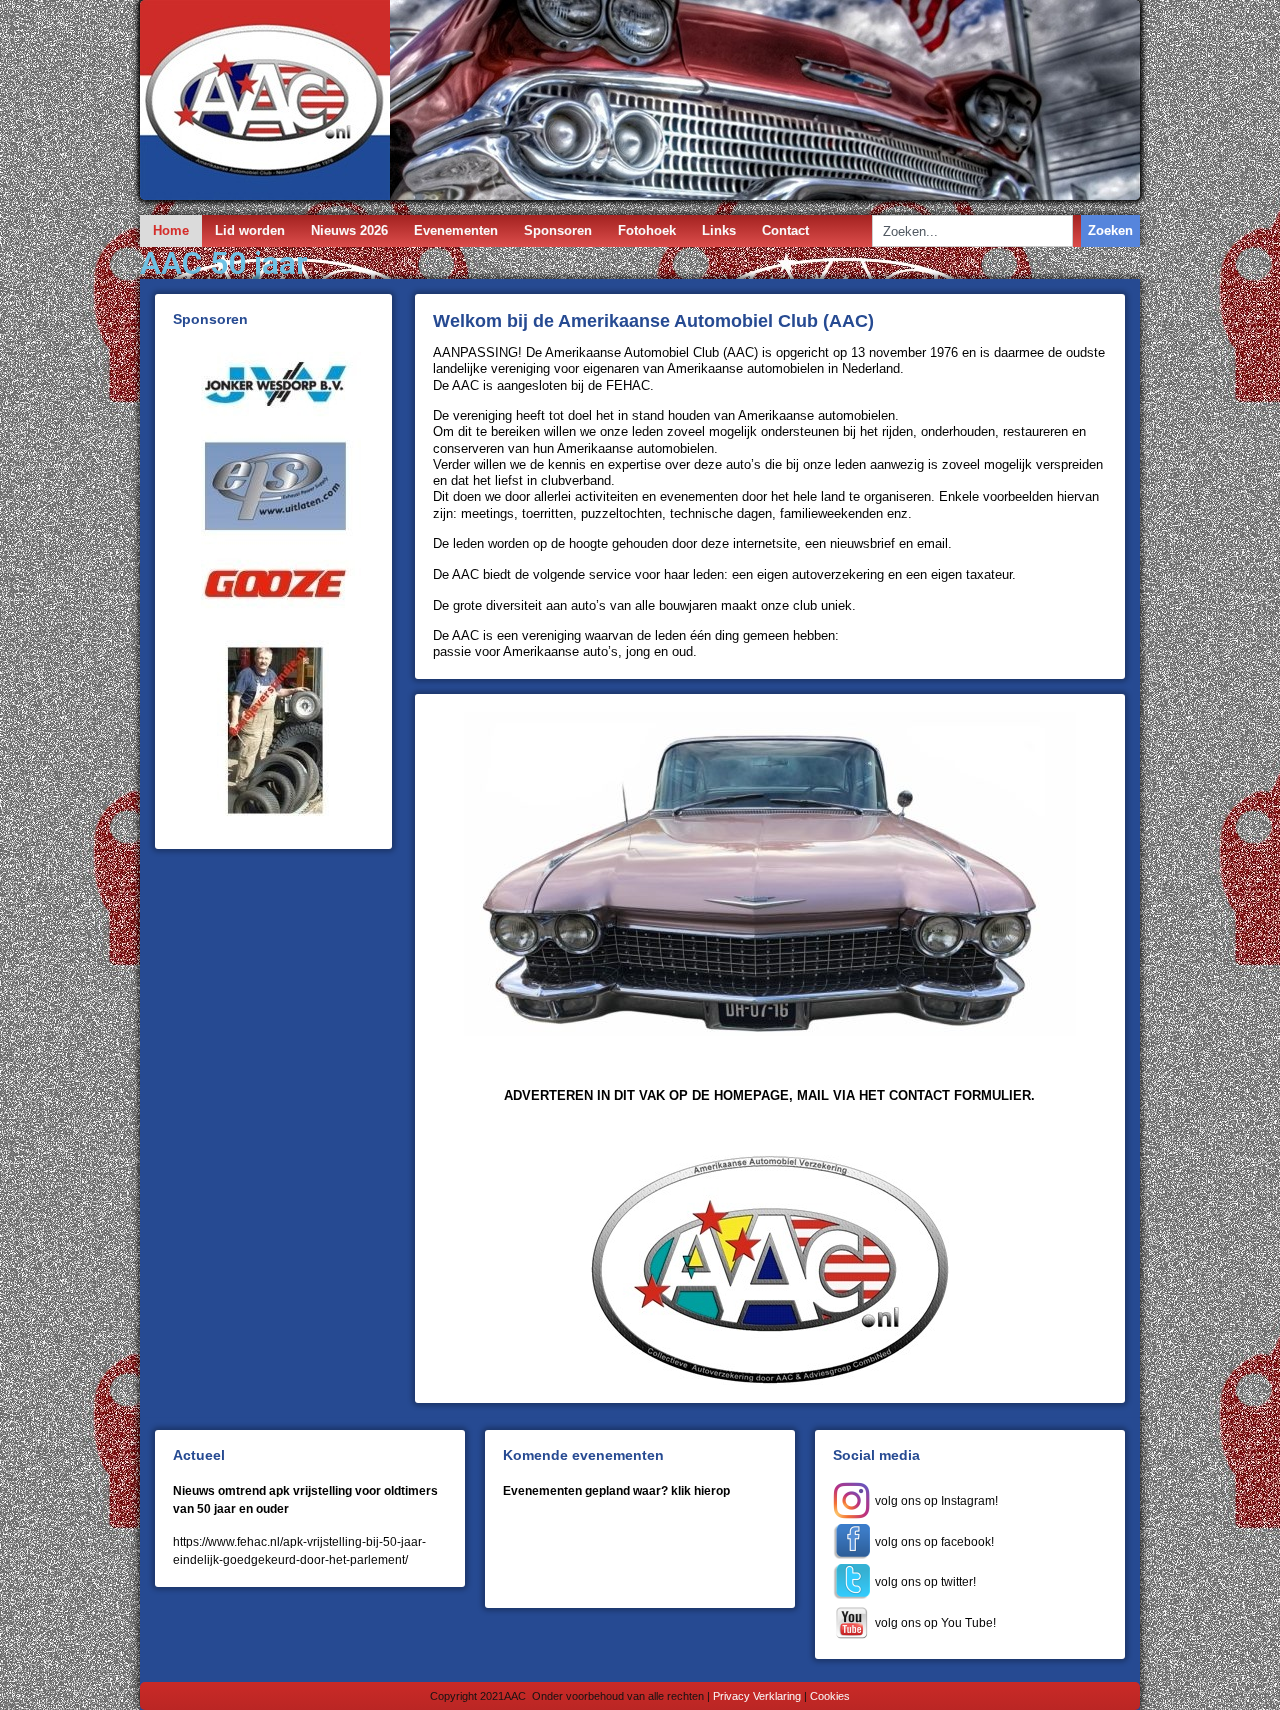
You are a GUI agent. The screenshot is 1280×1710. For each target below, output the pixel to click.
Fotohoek (647, 230)
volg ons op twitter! (925, 1582)
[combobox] (972, 231)
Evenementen (456, 230)
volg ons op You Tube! (935, 1623)
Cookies (830, 1696)
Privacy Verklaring (757, 1696)
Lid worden (250, 230)
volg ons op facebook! (934, 1542)
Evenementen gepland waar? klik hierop (616, 1491)
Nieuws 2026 (349, 230)
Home (171, 230)
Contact (785, 230)
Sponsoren (558, 230)
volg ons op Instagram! (939, 1501)
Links (719, 230)
